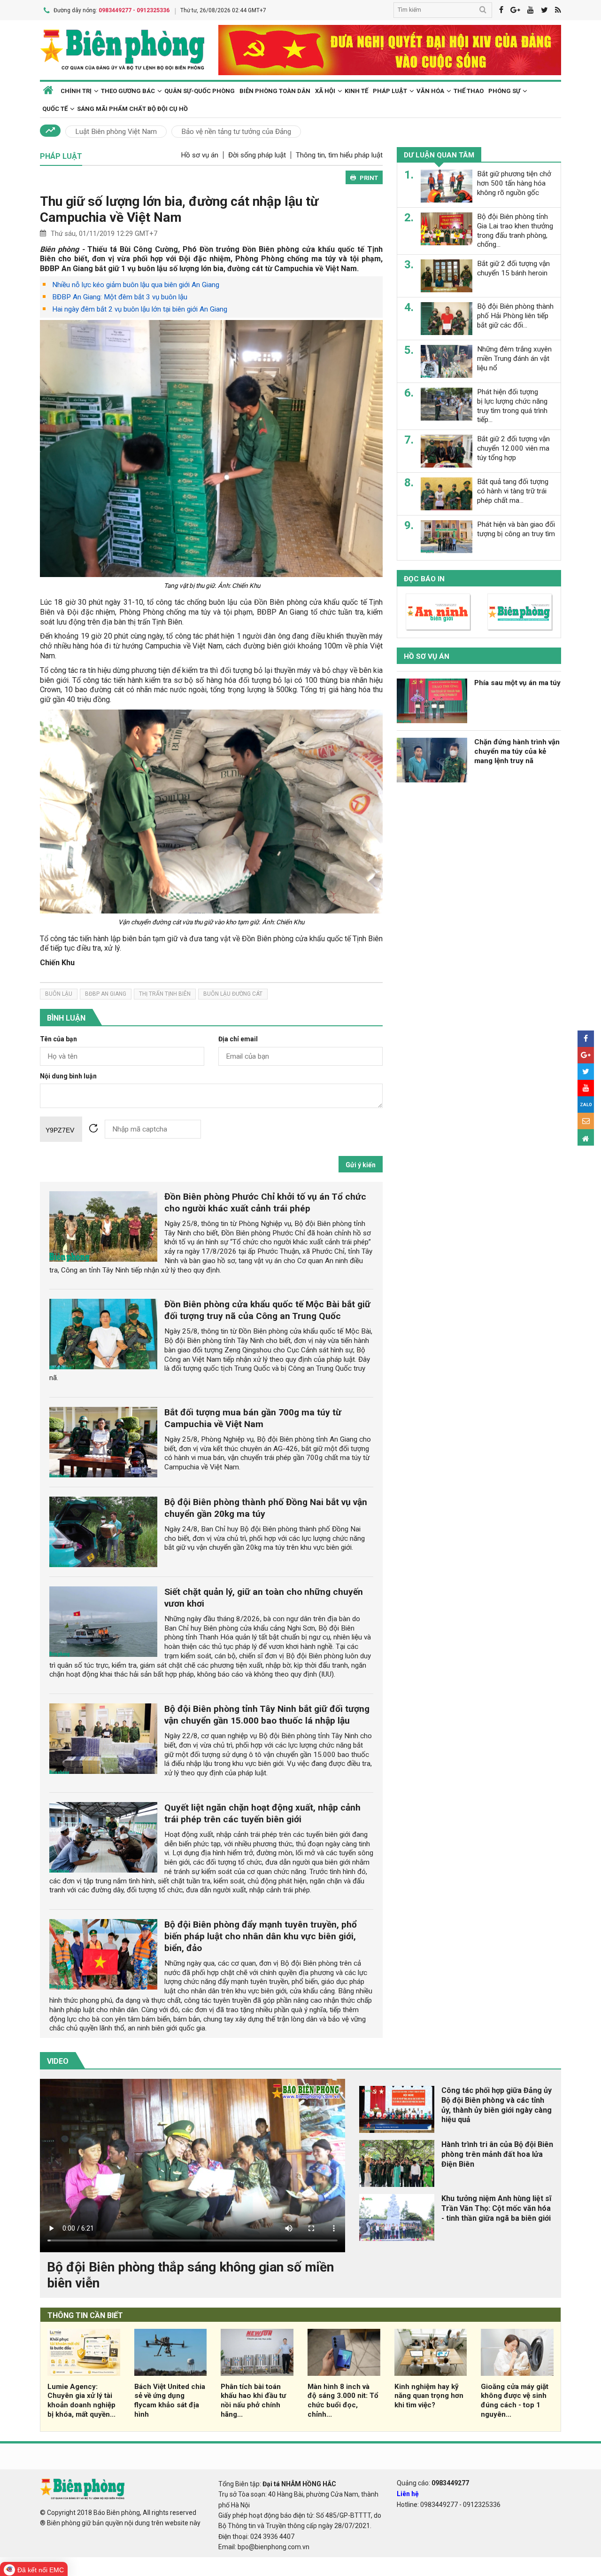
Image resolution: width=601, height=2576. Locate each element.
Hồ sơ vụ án (200, 155)
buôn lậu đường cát (233, 994)
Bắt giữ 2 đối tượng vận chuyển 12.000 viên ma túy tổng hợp (513, 448)
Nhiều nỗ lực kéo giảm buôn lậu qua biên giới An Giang (136, 285)
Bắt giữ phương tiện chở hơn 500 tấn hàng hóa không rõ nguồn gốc (514, 183)
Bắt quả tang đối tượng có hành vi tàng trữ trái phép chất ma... (513, 491)
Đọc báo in (424, 579)
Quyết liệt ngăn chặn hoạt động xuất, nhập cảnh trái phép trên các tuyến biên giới (262, 1813)
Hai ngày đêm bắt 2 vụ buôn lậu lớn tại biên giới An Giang (140, 309)
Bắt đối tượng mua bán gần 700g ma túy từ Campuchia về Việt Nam (253, 1418)
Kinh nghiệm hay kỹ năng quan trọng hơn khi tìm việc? (429, 2396)
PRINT (369, 178)
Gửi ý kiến (361, 1165)
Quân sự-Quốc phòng (200, 91)
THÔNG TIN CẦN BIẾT (85, 2315)
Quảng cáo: (433, 2483)
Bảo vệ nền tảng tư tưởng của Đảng (236, 132)
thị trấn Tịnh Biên (165, 994)
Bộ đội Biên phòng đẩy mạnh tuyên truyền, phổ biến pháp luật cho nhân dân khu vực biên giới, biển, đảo (261, 1936)
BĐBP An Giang (106, 994)
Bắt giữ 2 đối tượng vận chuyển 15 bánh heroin (513, 268)
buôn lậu (59, 994)
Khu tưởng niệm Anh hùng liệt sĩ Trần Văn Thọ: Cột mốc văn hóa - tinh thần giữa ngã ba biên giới (496, 2208)
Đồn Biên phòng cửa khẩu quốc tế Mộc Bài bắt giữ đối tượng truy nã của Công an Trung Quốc (267, 1310)
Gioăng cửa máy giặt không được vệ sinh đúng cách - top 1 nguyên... (515, 2400)
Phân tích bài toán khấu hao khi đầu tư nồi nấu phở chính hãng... (253, 2400)
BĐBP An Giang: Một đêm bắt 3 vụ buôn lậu (120, 297)
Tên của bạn (58, 1039)
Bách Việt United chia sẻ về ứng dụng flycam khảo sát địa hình (170, 2400)
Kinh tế (356, 91)
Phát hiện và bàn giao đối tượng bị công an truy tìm (516, 529)
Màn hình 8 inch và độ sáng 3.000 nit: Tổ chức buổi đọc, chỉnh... (343, 2400)
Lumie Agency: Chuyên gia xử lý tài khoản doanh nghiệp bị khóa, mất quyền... (81, 2400)
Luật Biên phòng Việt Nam (116, 132)
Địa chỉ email (238, 1039)
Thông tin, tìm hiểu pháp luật (339, 155)
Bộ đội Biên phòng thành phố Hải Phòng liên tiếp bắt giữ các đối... (515, 316)
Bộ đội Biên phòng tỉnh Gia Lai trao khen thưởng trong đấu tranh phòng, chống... (515, 230)
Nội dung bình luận (68, 1076)
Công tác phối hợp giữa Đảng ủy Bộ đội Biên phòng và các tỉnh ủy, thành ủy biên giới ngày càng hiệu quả (497, 2105)
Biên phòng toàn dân (275, 91)
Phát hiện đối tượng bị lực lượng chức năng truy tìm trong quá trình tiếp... (512, 406)
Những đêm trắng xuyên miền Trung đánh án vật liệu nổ (514, 359)
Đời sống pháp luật (257, 155)
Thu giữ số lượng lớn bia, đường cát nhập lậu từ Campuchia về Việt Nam (179, 209)
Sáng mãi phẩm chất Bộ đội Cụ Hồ (132, 109)
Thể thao (469, 91)
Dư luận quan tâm (439, 155)
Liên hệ (408, 2494)
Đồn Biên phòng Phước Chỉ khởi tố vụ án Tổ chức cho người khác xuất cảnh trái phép (265, 1202)
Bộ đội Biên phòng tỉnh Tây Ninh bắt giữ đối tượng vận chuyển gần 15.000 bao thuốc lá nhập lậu (267, 1715)
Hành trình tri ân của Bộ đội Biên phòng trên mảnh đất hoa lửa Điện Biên (497, 2154)
